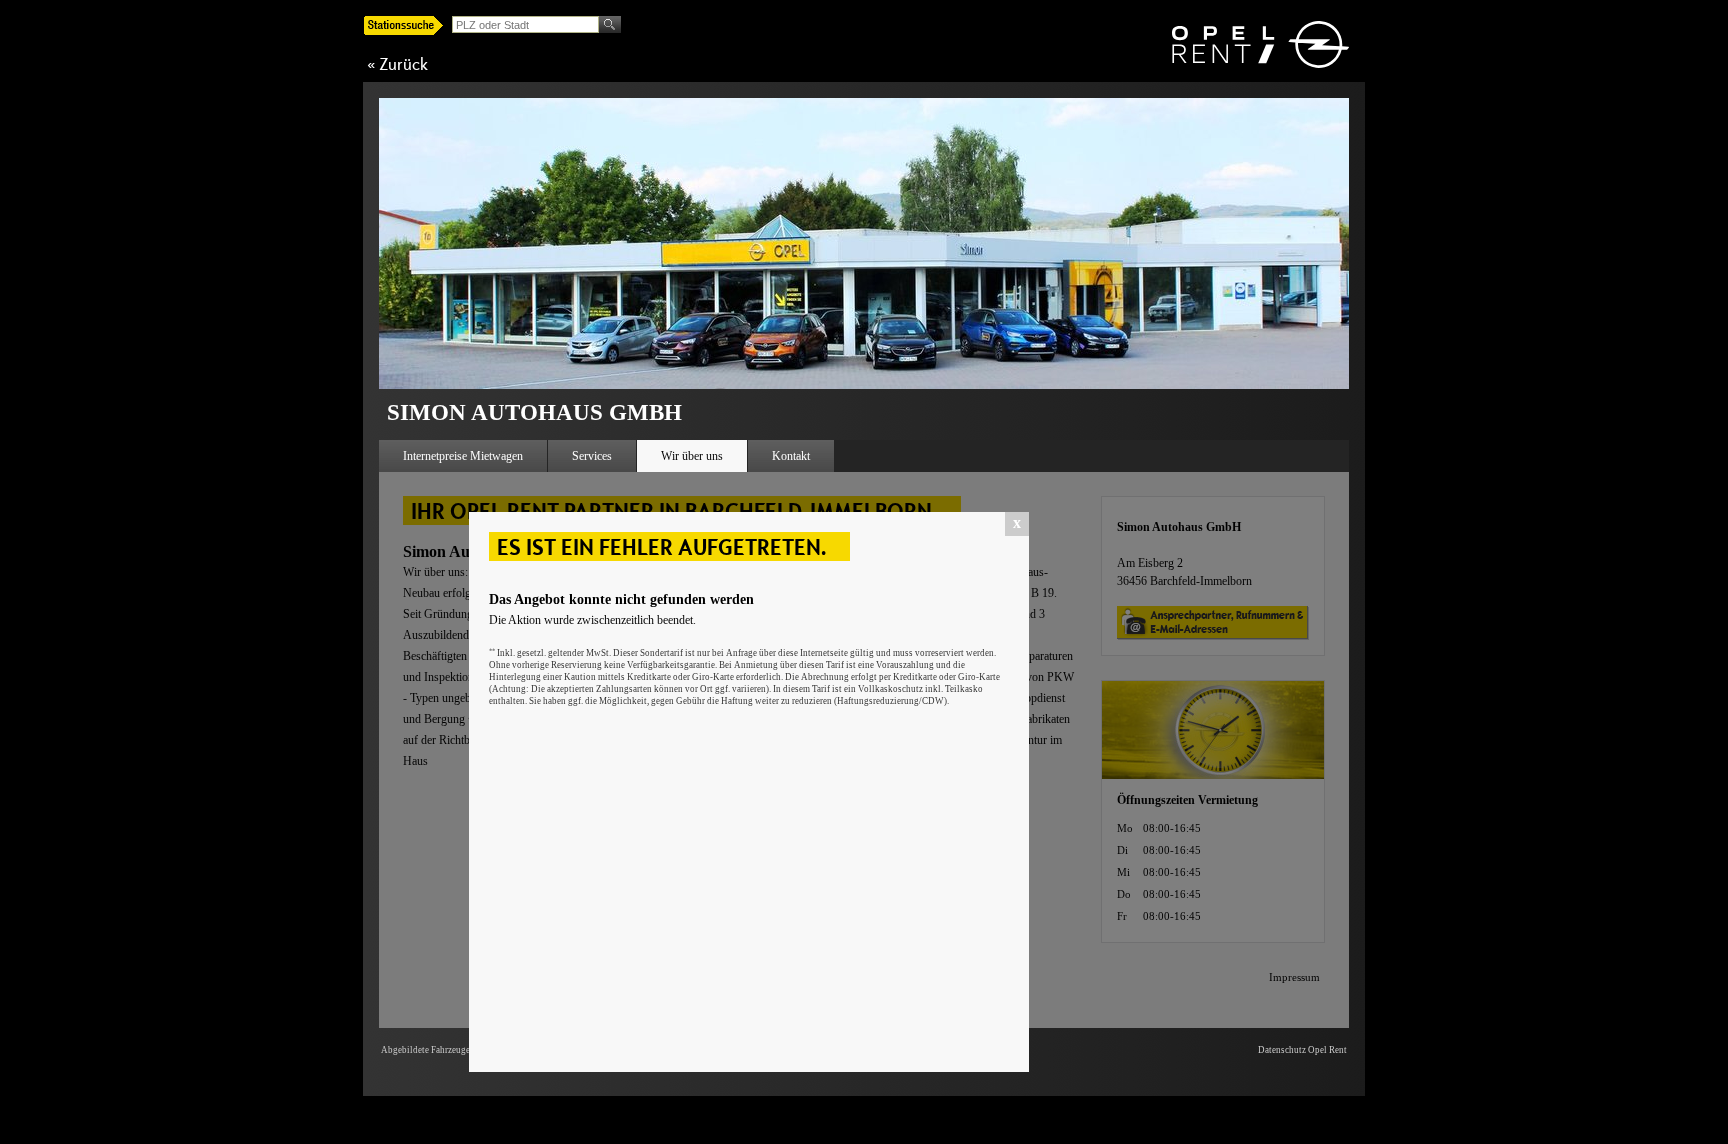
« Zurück (397, 64)
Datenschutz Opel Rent (1302, 1050)
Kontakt (791, 456)
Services (592, 456)
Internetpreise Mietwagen (463, 456)
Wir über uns (692, 456)
